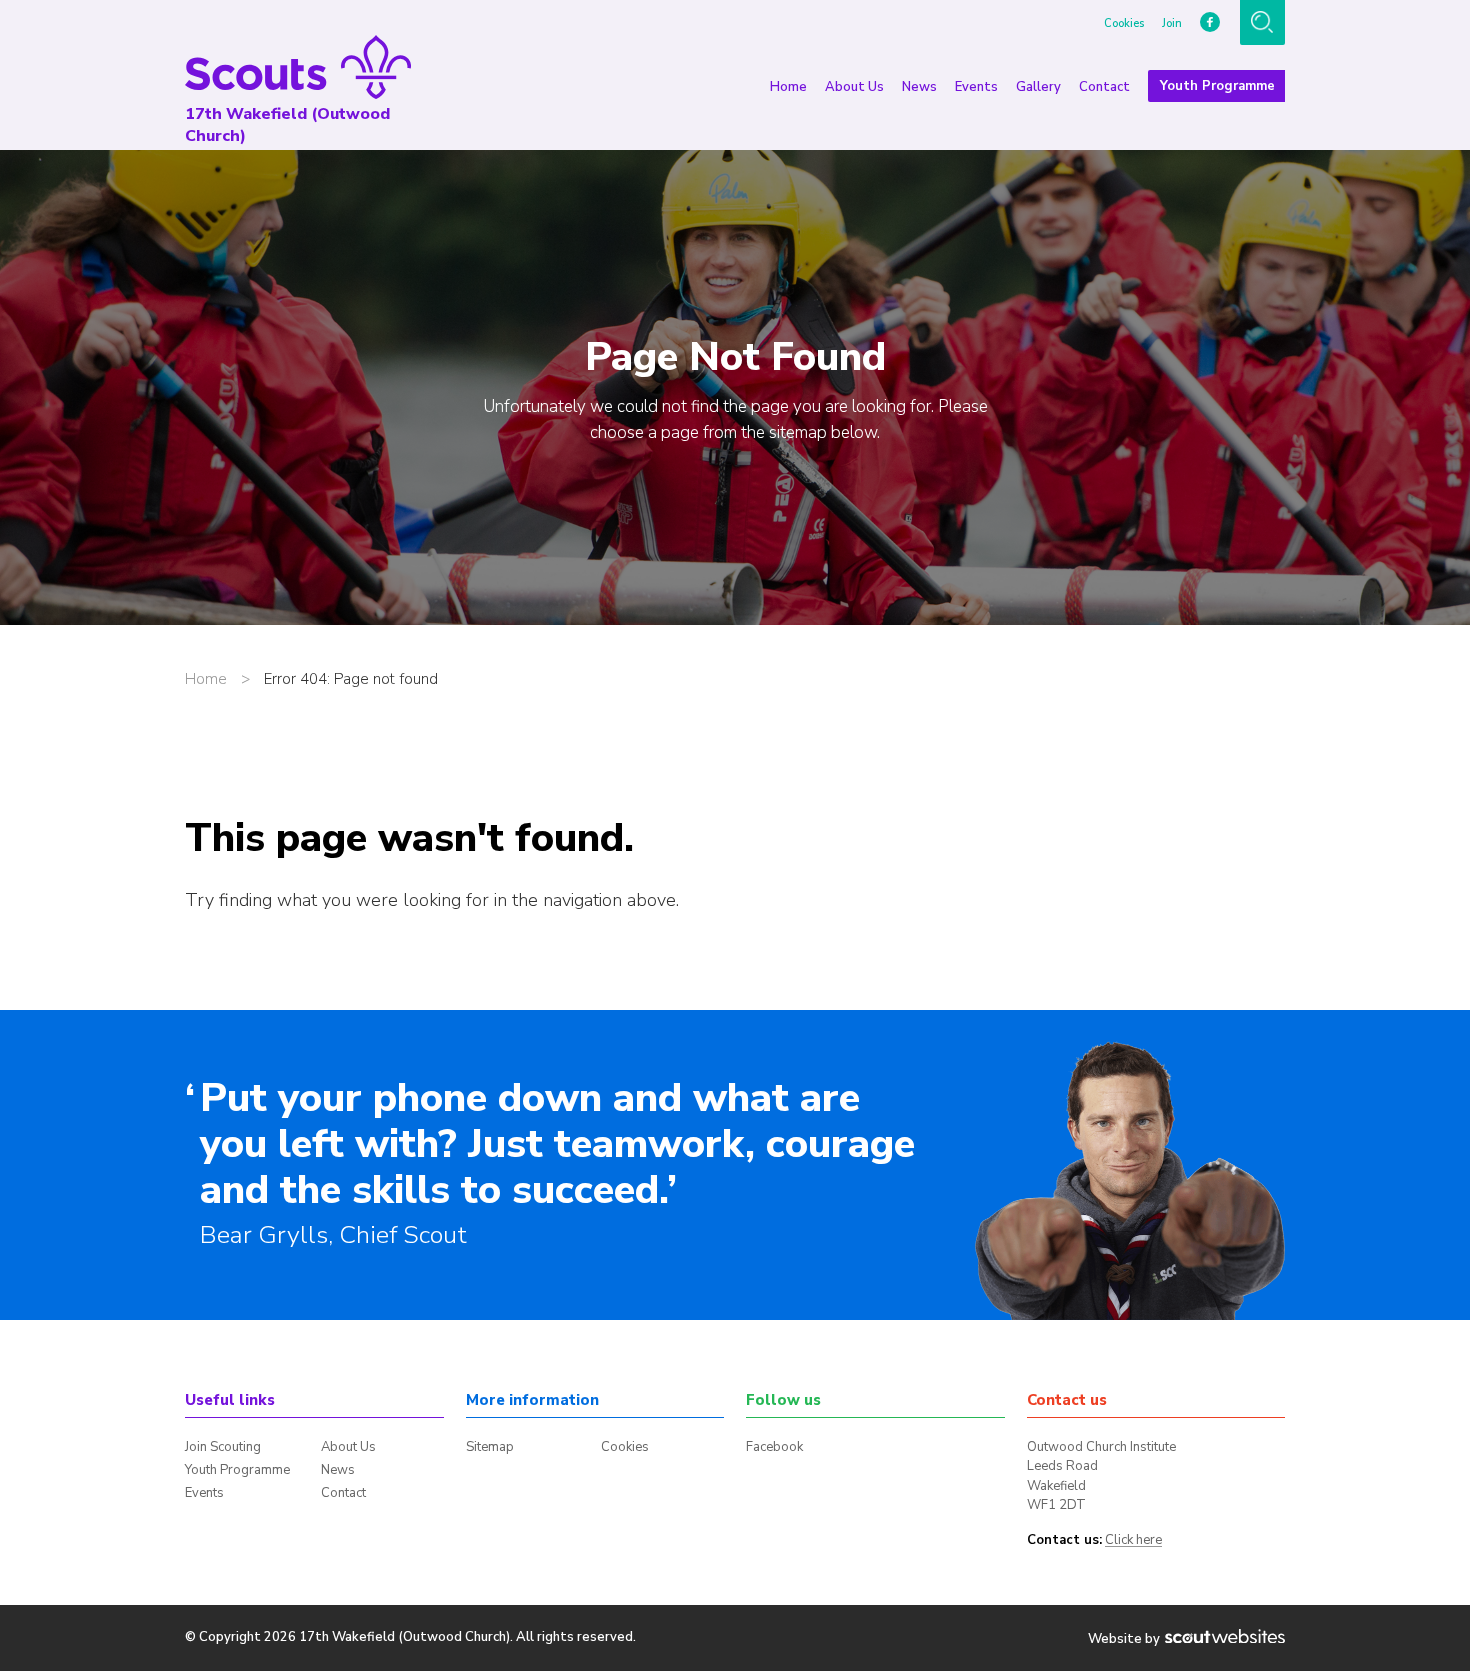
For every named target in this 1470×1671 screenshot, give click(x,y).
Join (1172, 24)
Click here (1133, 1541)
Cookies (1124, 24)
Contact (1104, 87)
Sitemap (490, 1447)
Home (788, 87)
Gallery (1038, 87)
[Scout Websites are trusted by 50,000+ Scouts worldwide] (1225, 1638)
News (919, 87)
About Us (854, 87)
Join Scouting (223, 1447)
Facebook (774, 1447)
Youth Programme (1217, 86)
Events (976, 87)
